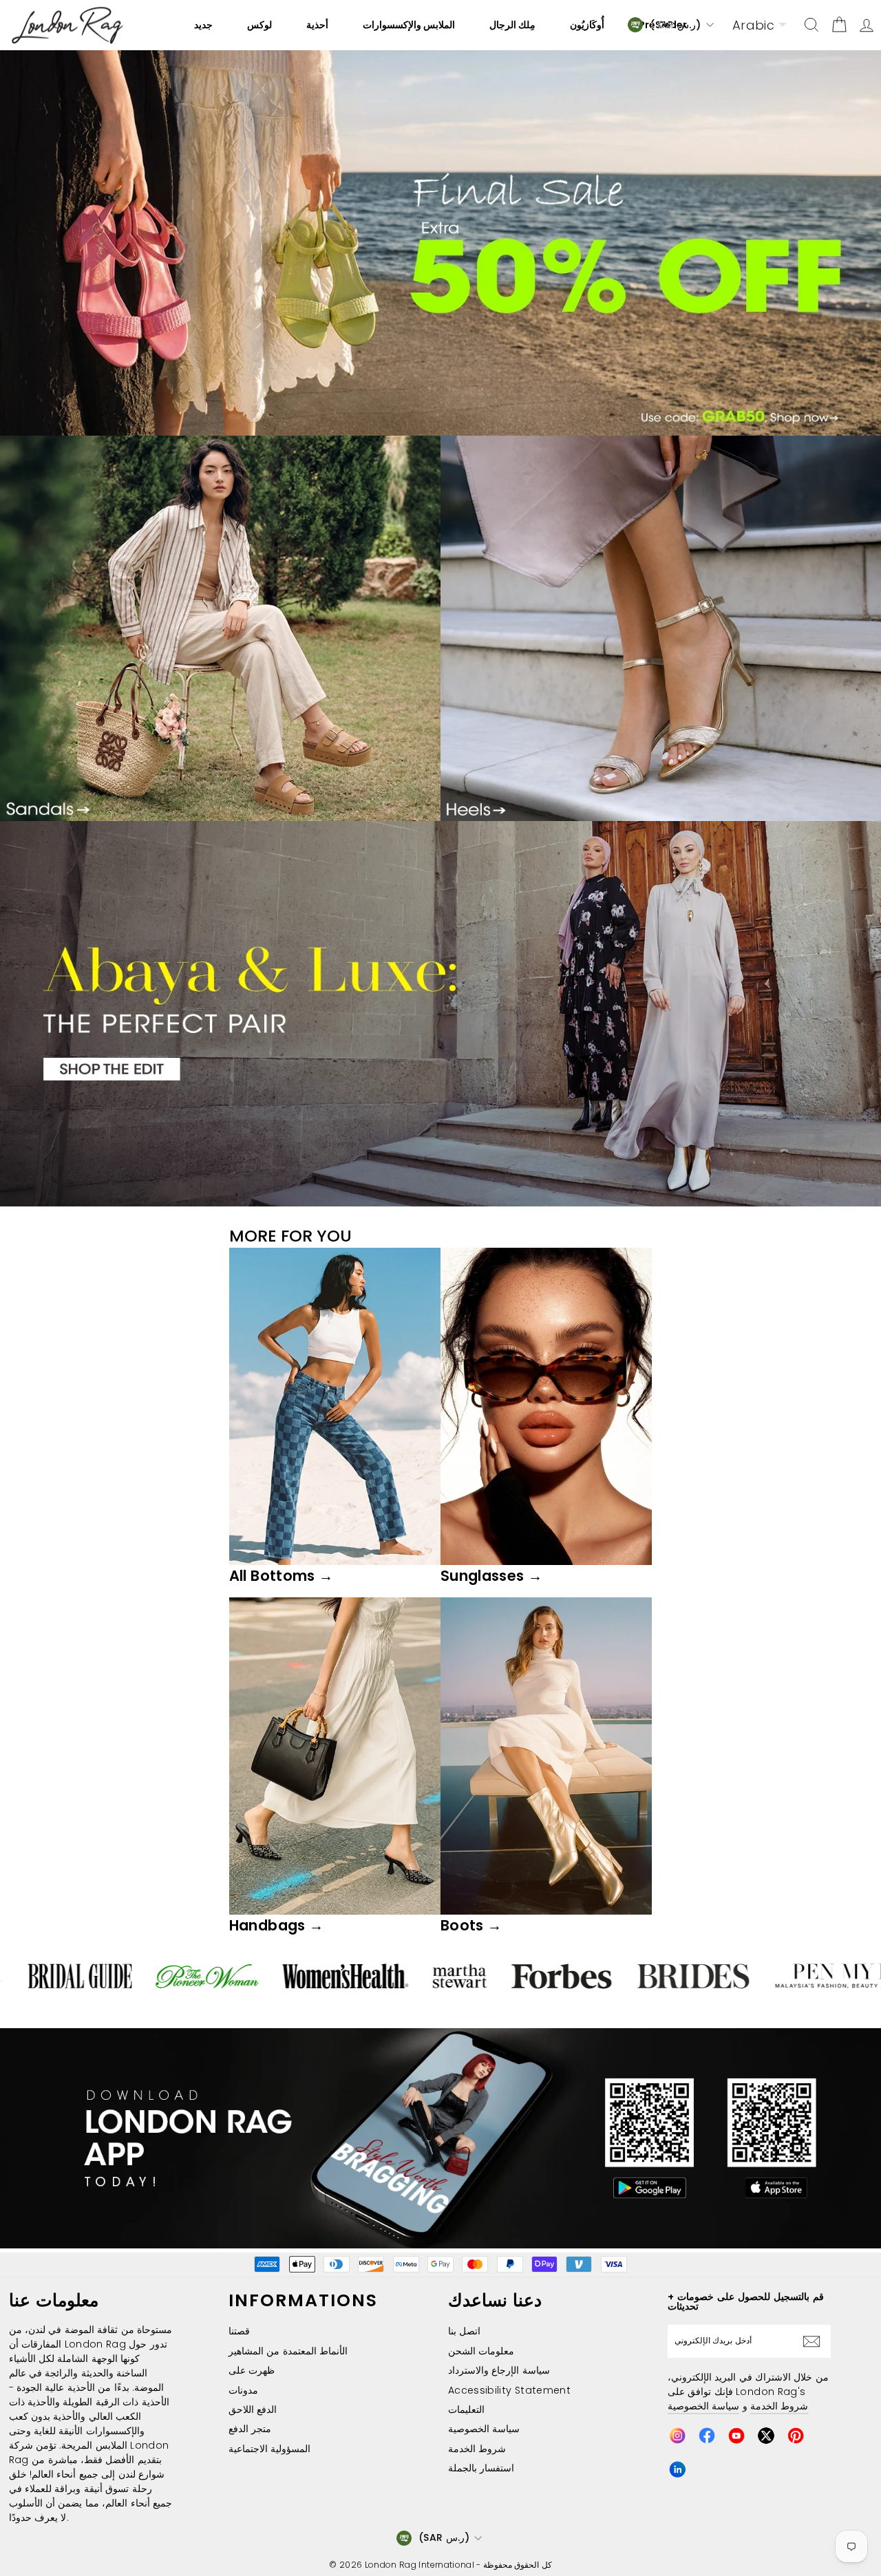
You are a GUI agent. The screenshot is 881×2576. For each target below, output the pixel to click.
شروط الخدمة (477, 2449)
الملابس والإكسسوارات (409, 25)
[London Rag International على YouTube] (736, 2436)
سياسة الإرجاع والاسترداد (499, 2370)
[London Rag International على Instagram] (677, 2436)
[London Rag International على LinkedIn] (677, 2469)
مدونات (243, 2390)
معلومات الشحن (481, 2351)
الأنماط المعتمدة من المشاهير (288, 2351)
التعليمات (466, 2409)
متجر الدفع (250, 2429)
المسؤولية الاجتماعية (269, 2449)
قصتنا (239, 2331)
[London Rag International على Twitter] (766, 2436)
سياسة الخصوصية (484, 2429)
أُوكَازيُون (587, 25)
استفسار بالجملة (481, 2468)
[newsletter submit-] (815, 2341)
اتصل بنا (464, 2331)
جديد (203, 25)
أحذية (317, 25)
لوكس (259, 25)
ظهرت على (252, 2370)
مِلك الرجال (512, 25)
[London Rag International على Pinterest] (796, 2436)
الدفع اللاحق (253, 2409)
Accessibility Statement (509, 2390)
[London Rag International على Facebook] (707, 2436)
